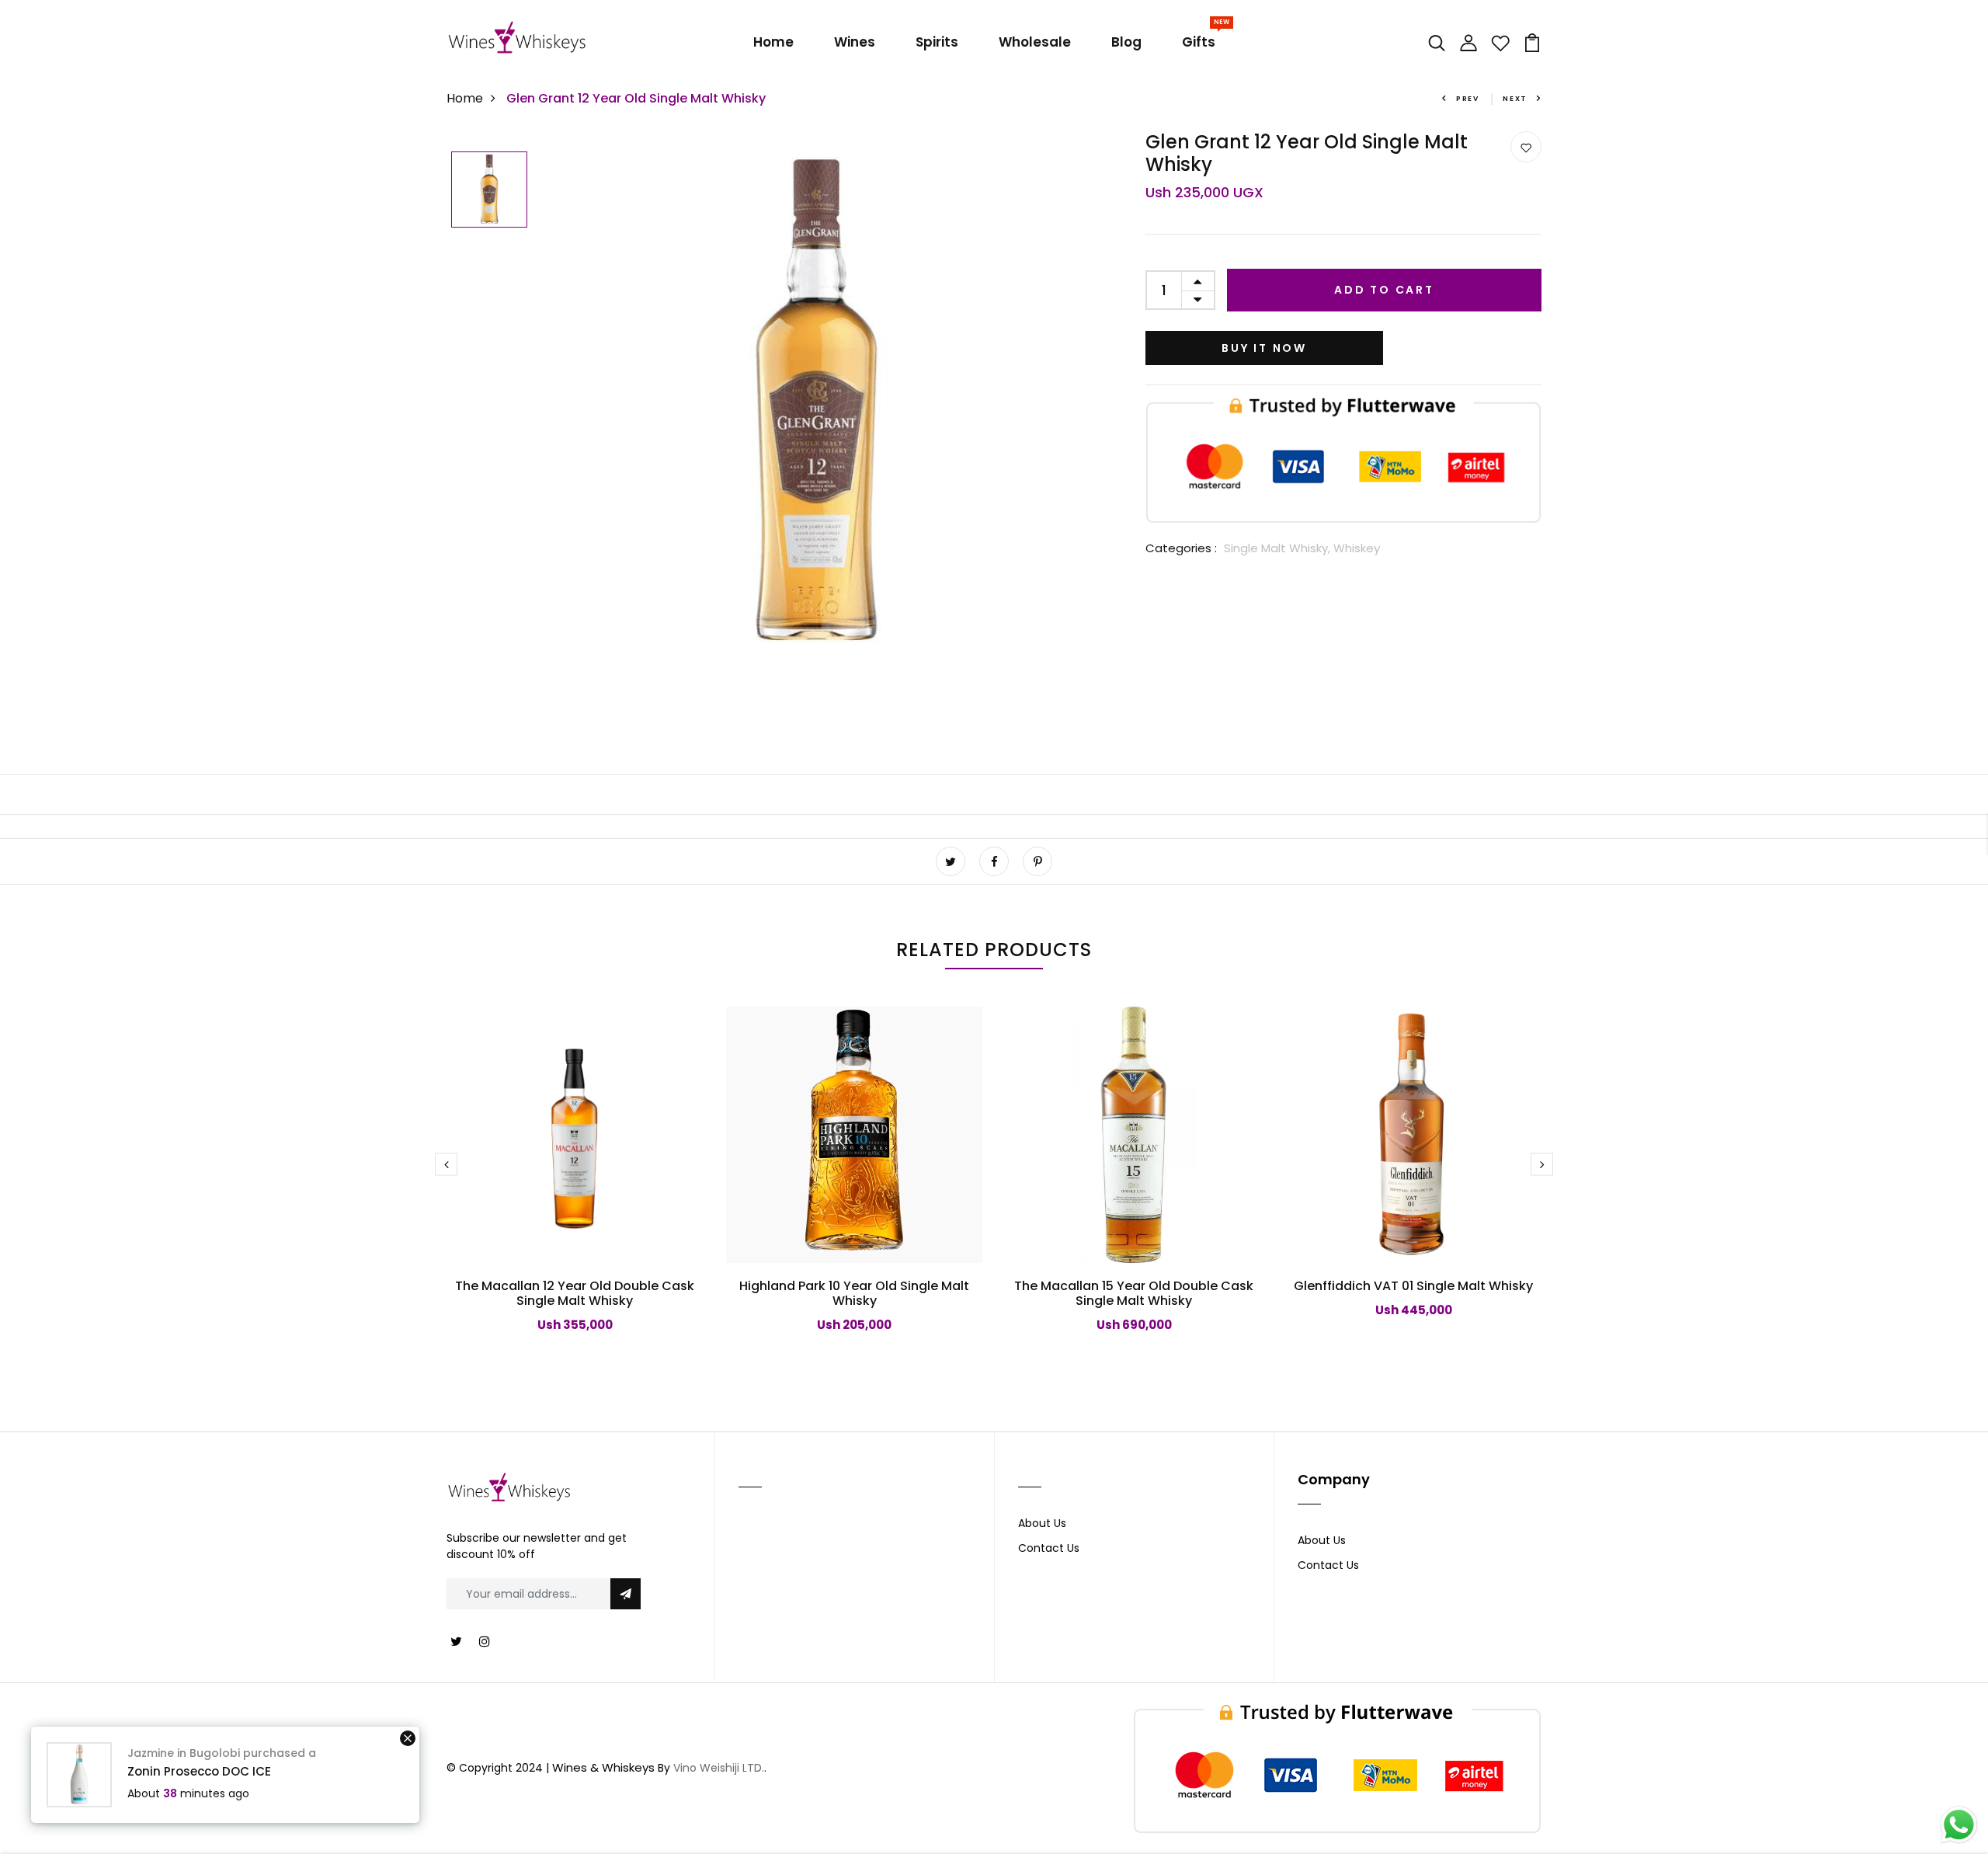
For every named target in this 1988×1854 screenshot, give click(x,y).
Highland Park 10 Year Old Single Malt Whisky (854, 1293)
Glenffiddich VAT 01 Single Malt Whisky (1413, 1286)
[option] (489, 191)
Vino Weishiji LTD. (719, 1768)
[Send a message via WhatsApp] (1959, 1825)
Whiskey (1357, 548)
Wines (855, 42)
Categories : (1181, 548)
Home (773, 42)
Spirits (937, 42)
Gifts (1202, 39)
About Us (1042, 1523)
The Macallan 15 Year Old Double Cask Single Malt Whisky (1134, 1293)
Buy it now (1264, 348)
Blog (1126, 42)
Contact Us (1049, 1548)
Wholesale (1035, 42)
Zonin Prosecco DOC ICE (199, 1771)
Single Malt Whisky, (1279, 548)
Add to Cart (1384, 290)
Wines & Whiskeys (603, 1767)
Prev (1468, 99)
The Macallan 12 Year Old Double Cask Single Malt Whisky (575, 1293)
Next (1515, 99)
